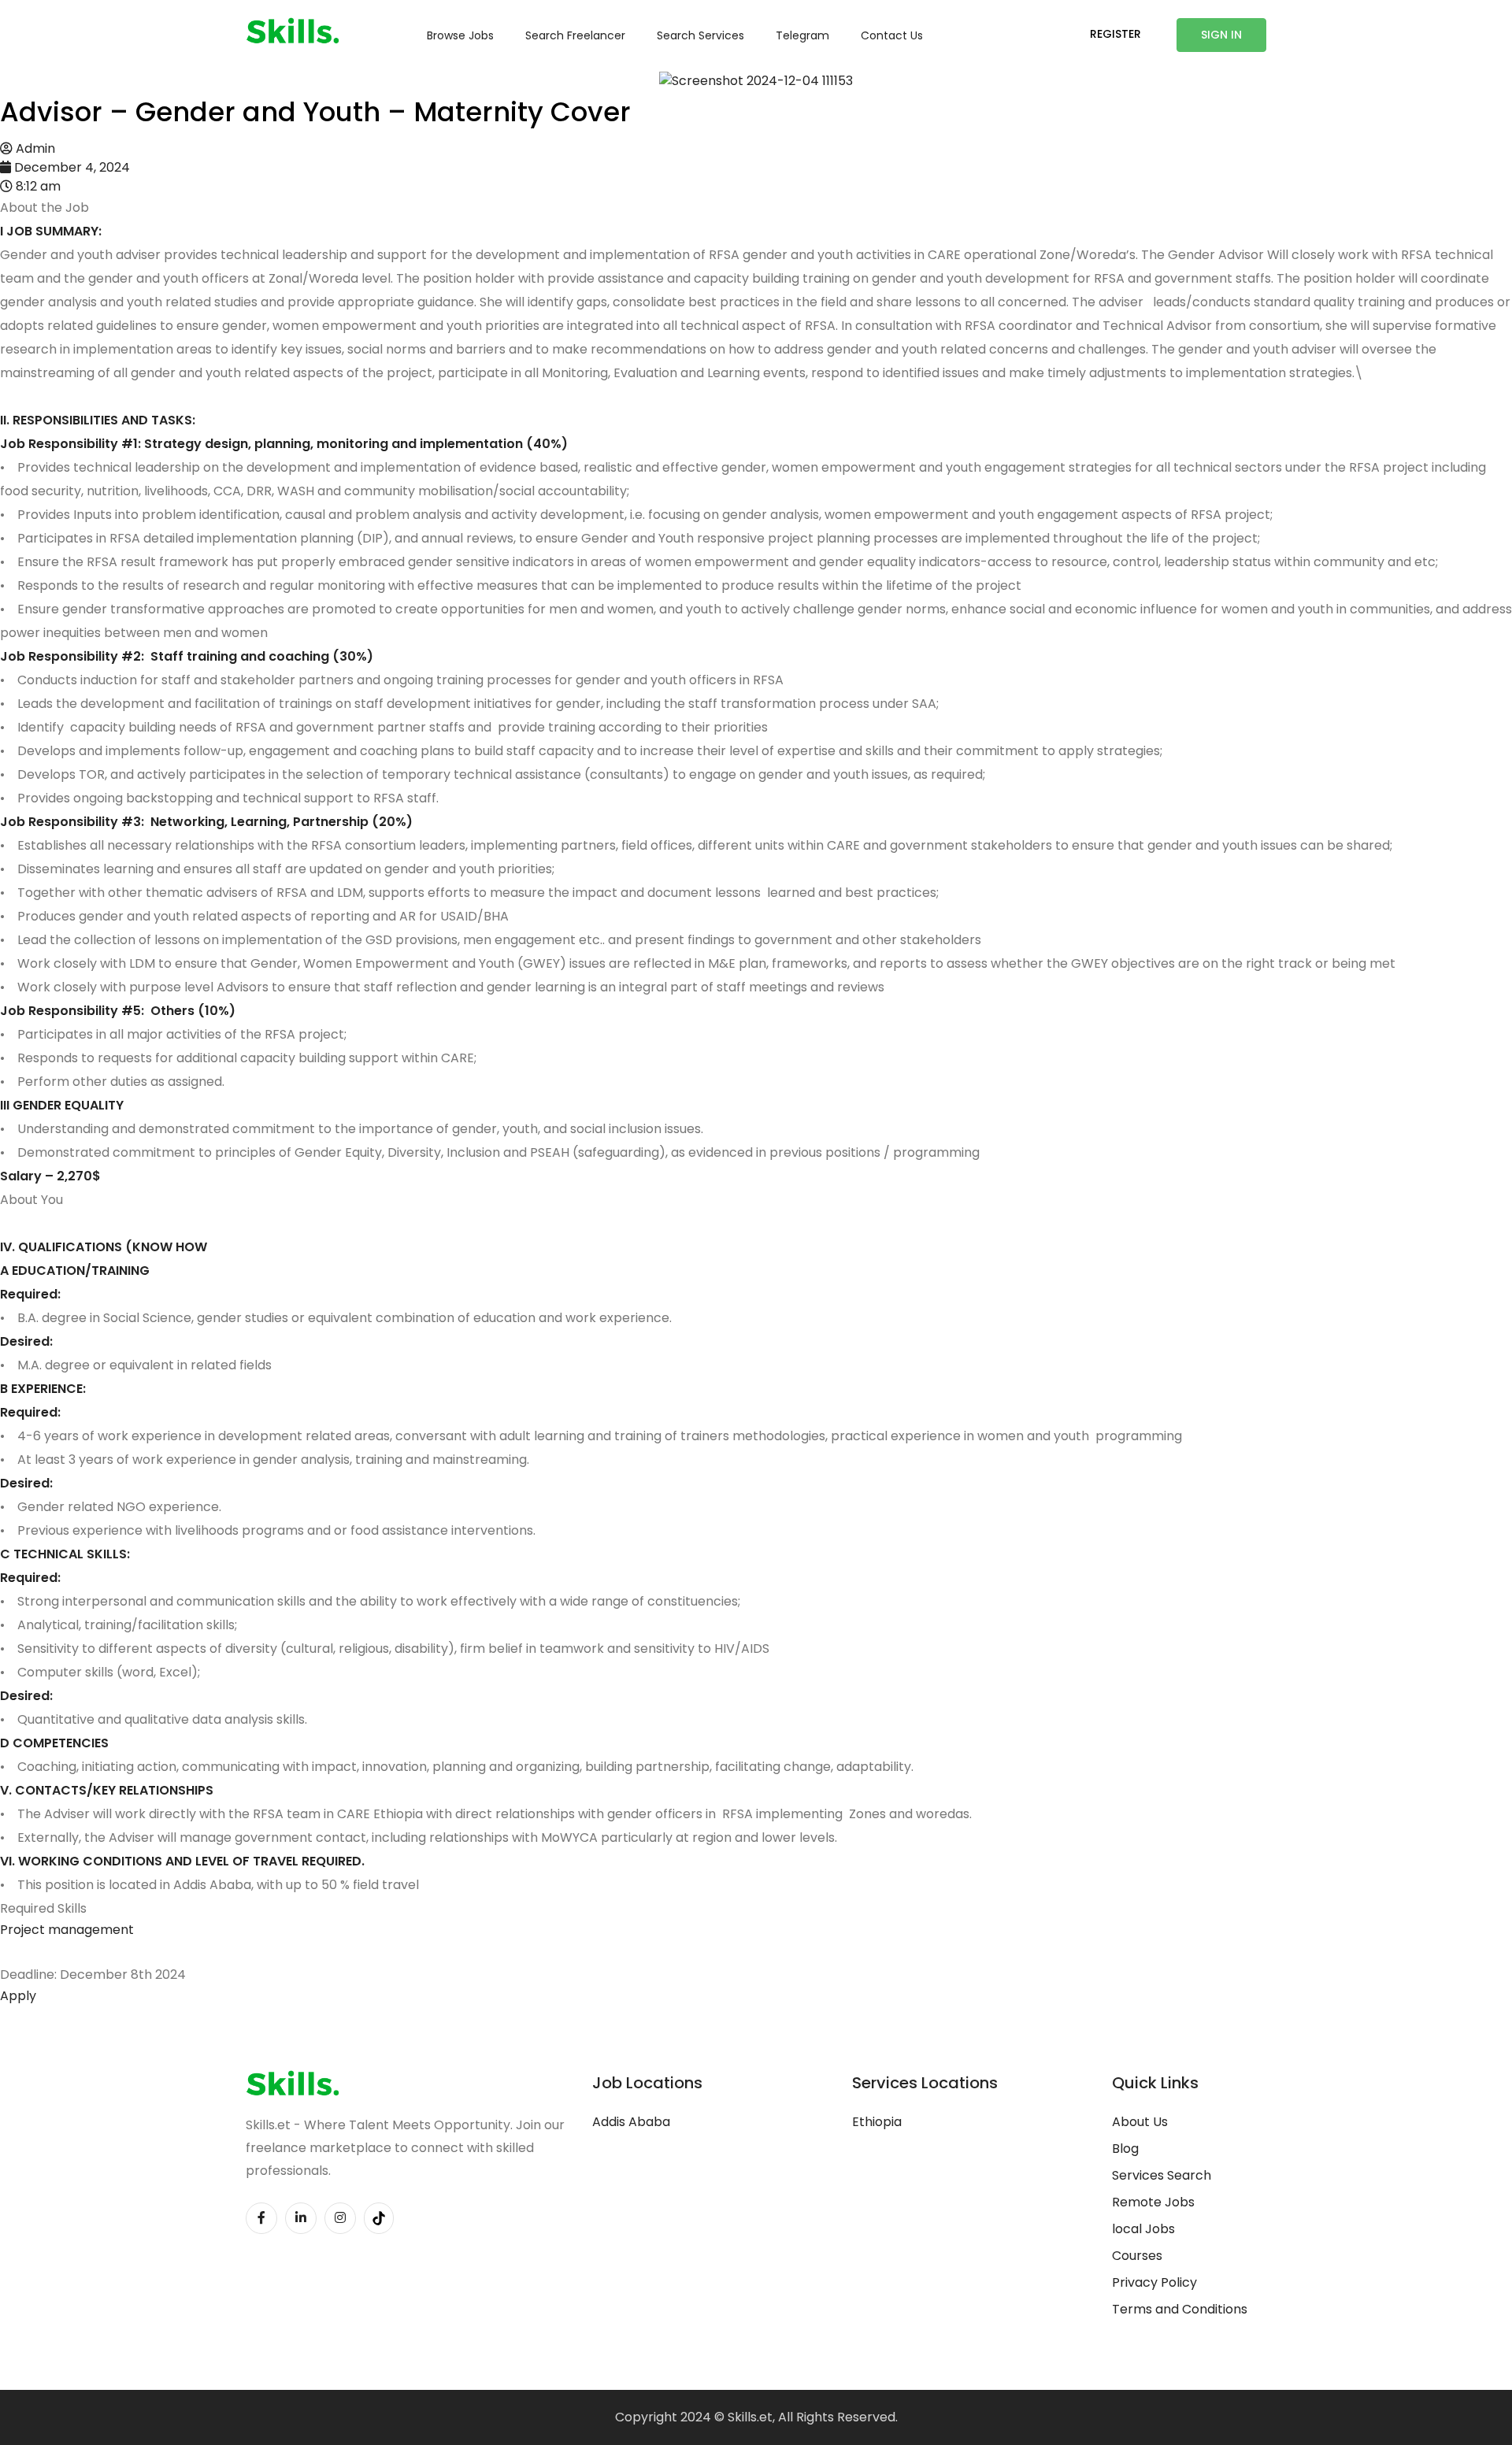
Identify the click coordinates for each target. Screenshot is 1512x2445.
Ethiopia (877, 2122)
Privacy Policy (1154, 2282)
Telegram (802, 35)
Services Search (1162, 2175)
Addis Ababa (631, 2122)
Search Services (700, 35)
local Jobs (1143, 2229)
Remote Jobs (1153, 2202)
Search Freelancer (575, 35)
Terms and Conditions (1180, 2309)
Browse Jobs (460, 35)
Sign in (1221, 35)
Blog (1125, 2149)
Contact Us (892, 35)
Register (1115, 34)
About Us (1140, 2122)
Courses (1137, 2256)
